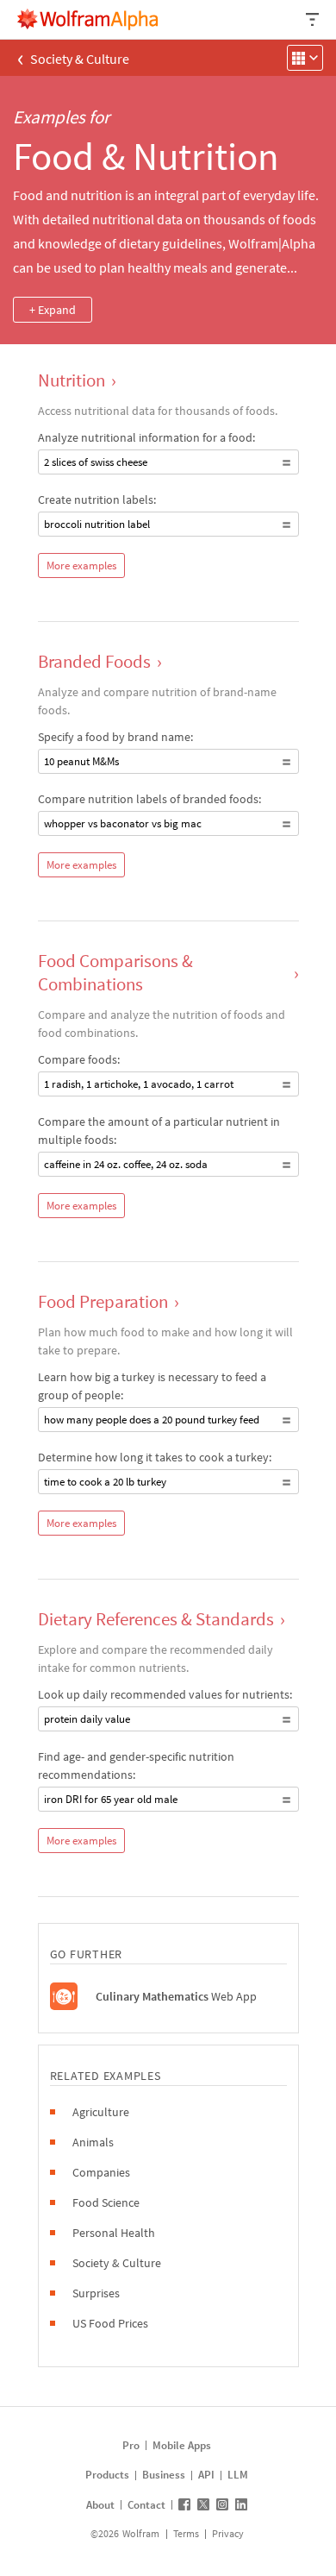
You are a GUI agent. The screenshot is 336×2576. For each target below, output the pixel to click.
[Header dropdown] (314, 19)
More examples (81, 565)
